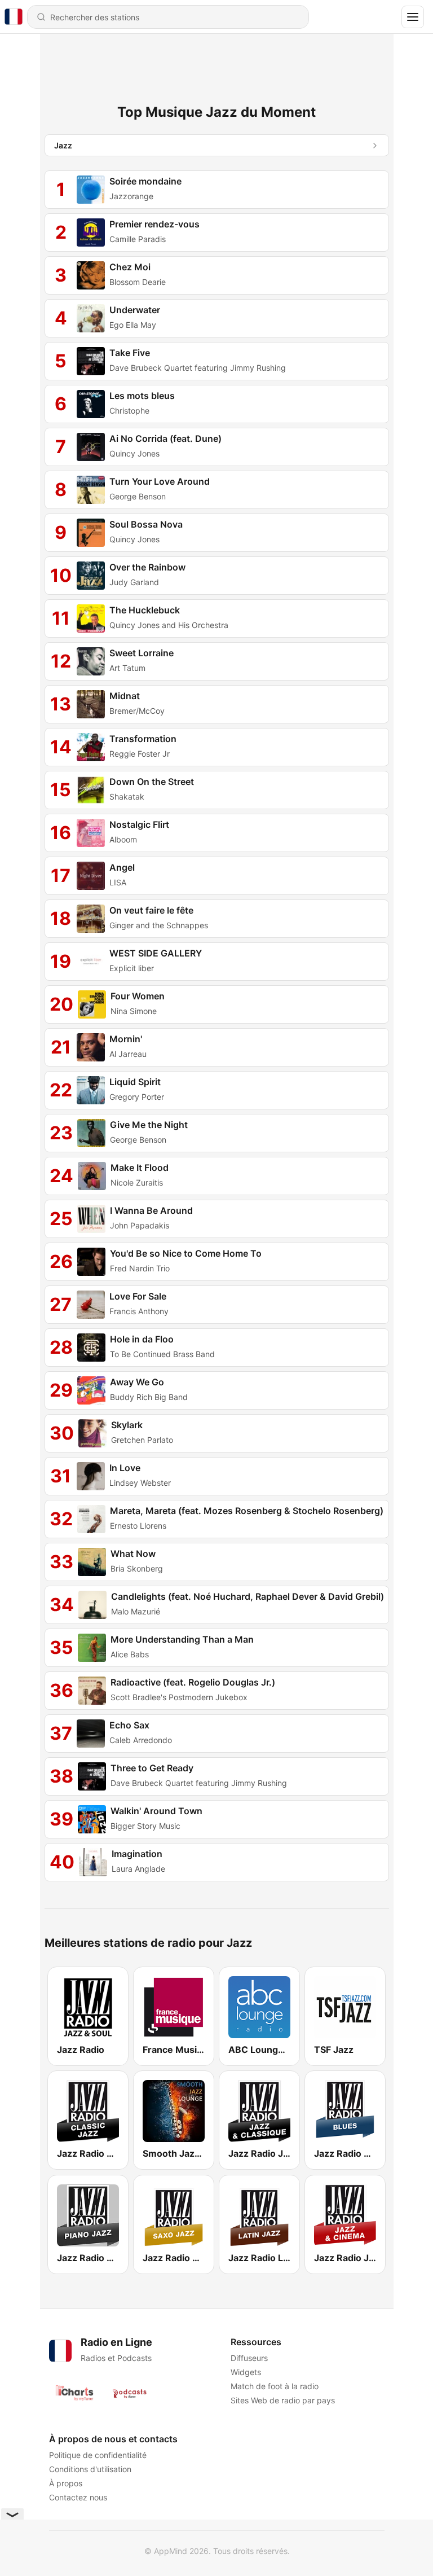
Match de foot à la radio (274, 2386)
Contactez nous (78, 2497)
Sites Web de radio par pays (282, 2400)
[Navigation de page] (413, 17)
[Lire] (91, 190)
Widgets (245, 2372)
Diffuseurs (249, 2358)
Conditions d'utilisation (90, 2469)
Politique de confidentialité (98, 2455)
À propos (66, 2483)
